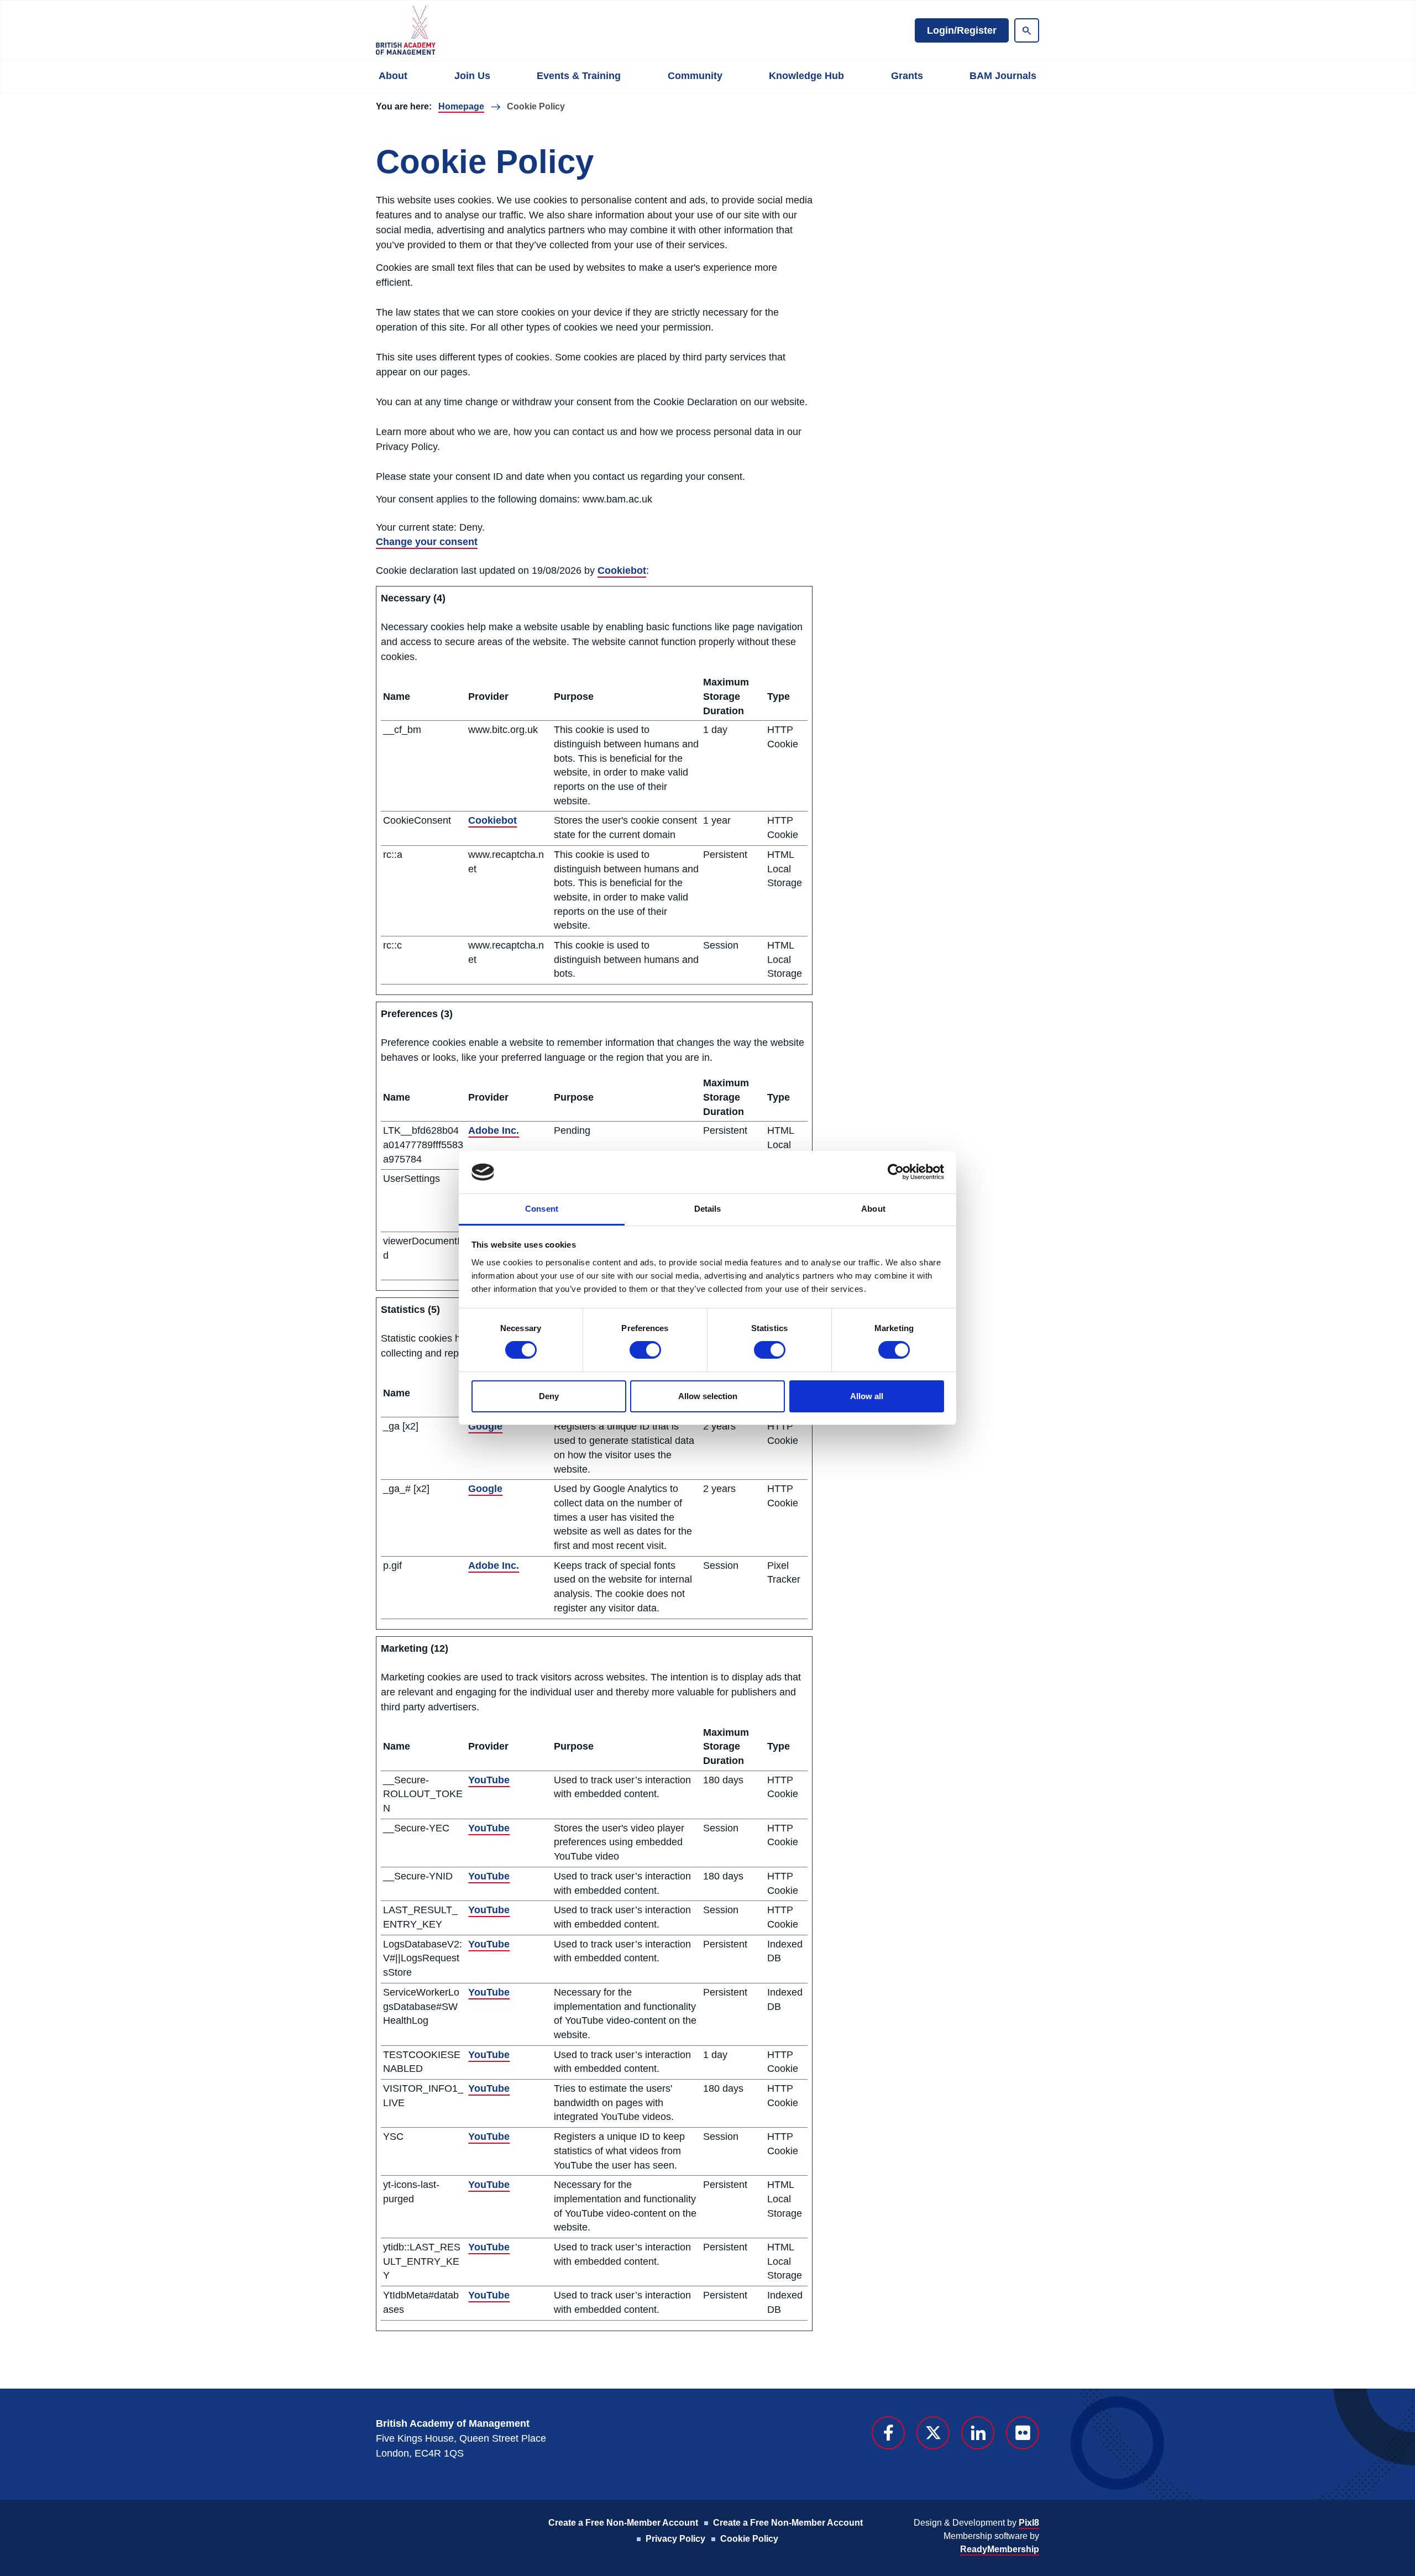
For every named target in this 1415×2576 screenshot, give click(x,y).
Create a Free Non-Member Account (623, 2523)
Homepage (461, 106)
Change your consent (427, 542)
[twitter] (933, 2433)
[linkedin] (978, 2433)
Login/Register (962, 30)
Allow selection (708, 1396)
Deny (549, 1396)
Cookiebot (622, 570)
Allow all (867, 1396)
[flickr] (1023, 2433)
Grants (907, 76)
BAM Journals (1003, 76)
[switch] (645, 1350)
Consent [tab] (542, 1209)
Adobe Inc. (494, 1130)
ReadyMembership (1000, 2549)
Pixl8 (1029, 2523)
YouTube (489, 1780)
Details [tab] (708, 1209)
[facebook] (888, 2433)
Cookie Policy (749, 2539)
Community (695, 76)
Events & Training (579, 76)
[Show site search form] (1027, 30)
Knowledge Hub (806, 76)
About (393, 76)
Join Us (472, 76)
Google (485, 1426)
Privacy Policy (675, 2539)
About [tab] (873, 1209)
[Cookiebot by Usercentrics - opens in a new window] (896, 1172)
